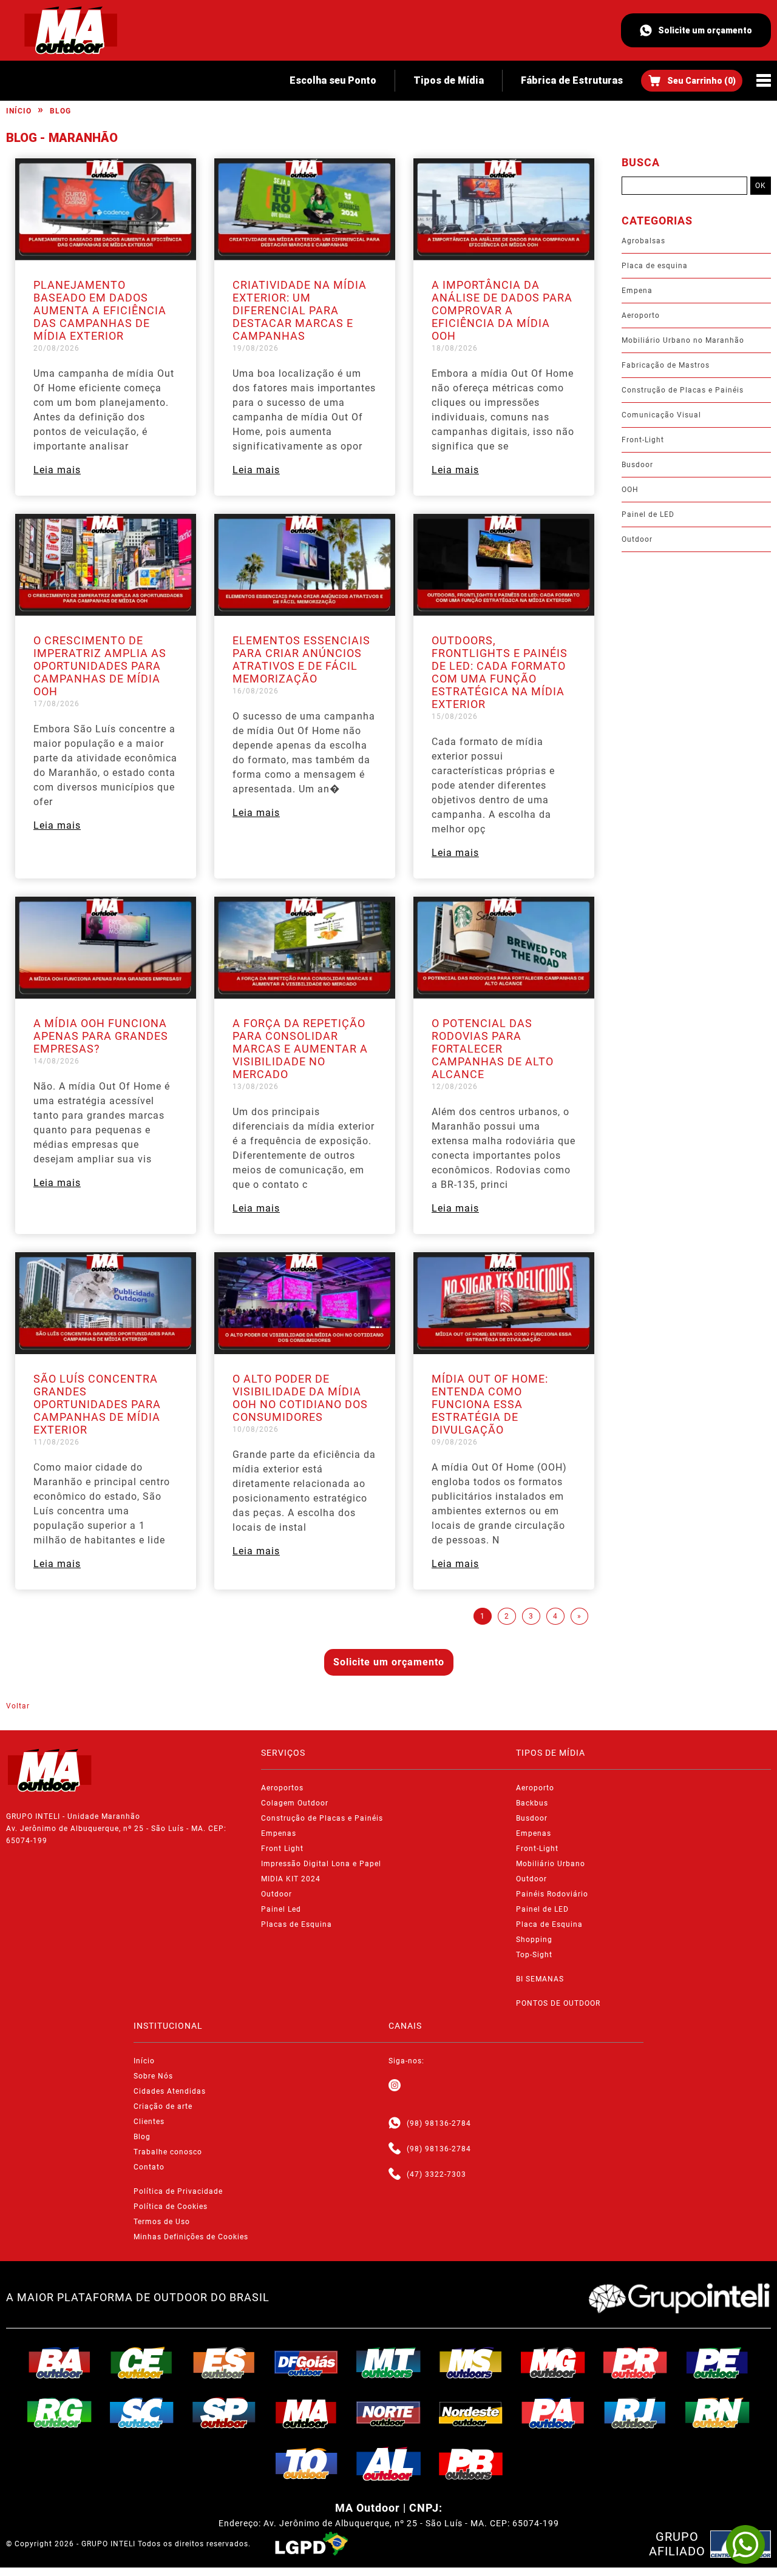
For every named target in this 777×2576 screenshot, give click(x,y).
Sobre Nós (153, 2076)
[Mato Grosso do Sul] (471, 2362)
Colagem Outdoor (295, 1803)
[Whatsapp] (395, 2123)
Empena (637, 291)
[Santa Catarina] (142, 2413)
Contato (149, 2167)
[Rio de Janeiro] (636, 2413)
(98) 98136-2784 (439, 2123)
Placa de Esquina (549, 1924)
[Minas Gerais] (553, 2362)
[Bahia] (59, 2362)
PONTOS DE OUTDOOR (558, 2003)
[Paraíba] (471, 2464)
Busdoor (637, 465)
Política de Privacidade (178, 2191)
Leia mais (57, 470)
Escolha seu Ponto (333, 80)
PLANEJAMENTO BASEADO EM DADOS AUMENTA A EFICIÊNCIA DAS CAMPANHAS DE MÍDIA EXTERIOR (100, 310)
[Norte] (388, 2413)
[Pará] (553, 2413)
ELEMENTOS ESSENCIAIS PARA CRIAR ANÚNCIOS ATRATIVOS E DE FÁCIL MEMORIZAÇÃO (301, 659)
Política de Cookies (171, 2207)
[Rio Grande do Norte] (718, 2413)
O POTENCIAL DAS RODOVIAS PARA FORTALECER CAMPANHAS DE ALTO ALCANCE (493, 1049)
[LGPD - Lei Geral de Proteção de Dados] (311, 2544)
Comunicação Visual (661, 415)
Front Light (282, 1849)
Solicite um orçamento (705, 30)
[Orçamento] (692, 81)
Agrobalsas (643, 241)
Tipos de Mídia (449, 80)
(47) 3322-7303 (436, 2174)
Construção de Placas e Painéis (683, 390)
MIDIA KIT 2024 (291, 1879)
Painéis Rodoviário (552, 1894)
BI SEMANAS (540, 1979)
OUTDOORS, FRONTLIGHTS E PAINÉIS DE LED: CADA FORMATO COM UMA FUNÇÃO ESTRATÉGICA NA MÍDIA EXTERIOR (500, 672)
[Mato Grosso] (388, 2362)
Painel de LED (648, 514)
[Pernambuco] (718, 2362)
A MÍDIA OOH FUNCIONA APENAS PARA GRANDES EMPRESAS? (101, 1036)
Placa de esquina (655, 266)
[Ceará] (142, 2362)
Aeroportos (282, 1788)
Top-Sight (534, 1955)
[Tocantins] (307, 2464)
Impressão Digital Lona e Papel (321, 1864)
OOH (630, 490)
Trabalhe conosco (168, 2152)
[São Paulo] (224, 2413)
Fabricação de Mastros (666, 365)
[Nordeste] (471, 2413)
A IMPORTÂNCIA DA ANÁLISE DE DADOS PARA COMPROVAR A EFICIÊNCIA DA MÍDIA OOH (502, 310)
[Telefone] (395, 2149)
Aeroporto (641, 315)
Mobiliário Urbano (551, 1864)
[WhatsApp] (745, 2544)
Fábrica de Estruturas (572, 80)
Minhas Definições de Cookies (191, 2237)
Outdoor (637, 539)
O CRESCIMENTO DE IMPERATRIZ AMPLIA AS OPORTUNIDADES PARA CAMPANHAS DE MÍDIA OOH (100, 666)
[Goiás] (307, 2362)
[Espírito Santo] (224, 2362)
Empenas (279, 1833)
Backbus (532, 1803)
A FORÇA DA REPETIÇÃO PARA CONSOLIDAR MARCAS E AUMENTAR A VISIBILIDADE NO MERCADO (300, 1049)
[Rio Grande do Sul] (59, 2413)
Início (19, 111)
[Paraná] (636, 2362)
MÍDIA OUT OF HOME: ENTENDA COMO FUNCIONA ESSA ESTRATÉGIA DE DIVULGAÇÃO (490, 1404)
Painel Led (281, 1909)
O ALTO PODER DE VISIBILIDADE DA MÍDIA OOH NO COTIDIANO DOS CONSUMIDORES (300, 1398)
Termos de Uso (162, 2222)
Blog (60, 111)
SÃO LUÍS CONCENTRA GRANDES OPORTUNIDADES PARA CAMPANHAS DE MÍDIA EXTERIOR (97, 1404)
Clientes (149, 2122)
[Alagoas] (388, 2464)
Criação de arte (163, 2106)
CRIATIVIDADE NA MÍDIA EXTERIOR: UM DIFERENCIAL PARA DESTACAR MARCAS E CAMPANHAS (300, 310)
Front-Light (643, 440)
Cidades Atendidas (170, 2091)
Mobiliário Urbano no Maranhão (683, 340)
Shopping (534, 1940)
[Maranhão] (307, 2413)
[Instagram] (395, 2086)
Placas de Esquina (297, 1924)
